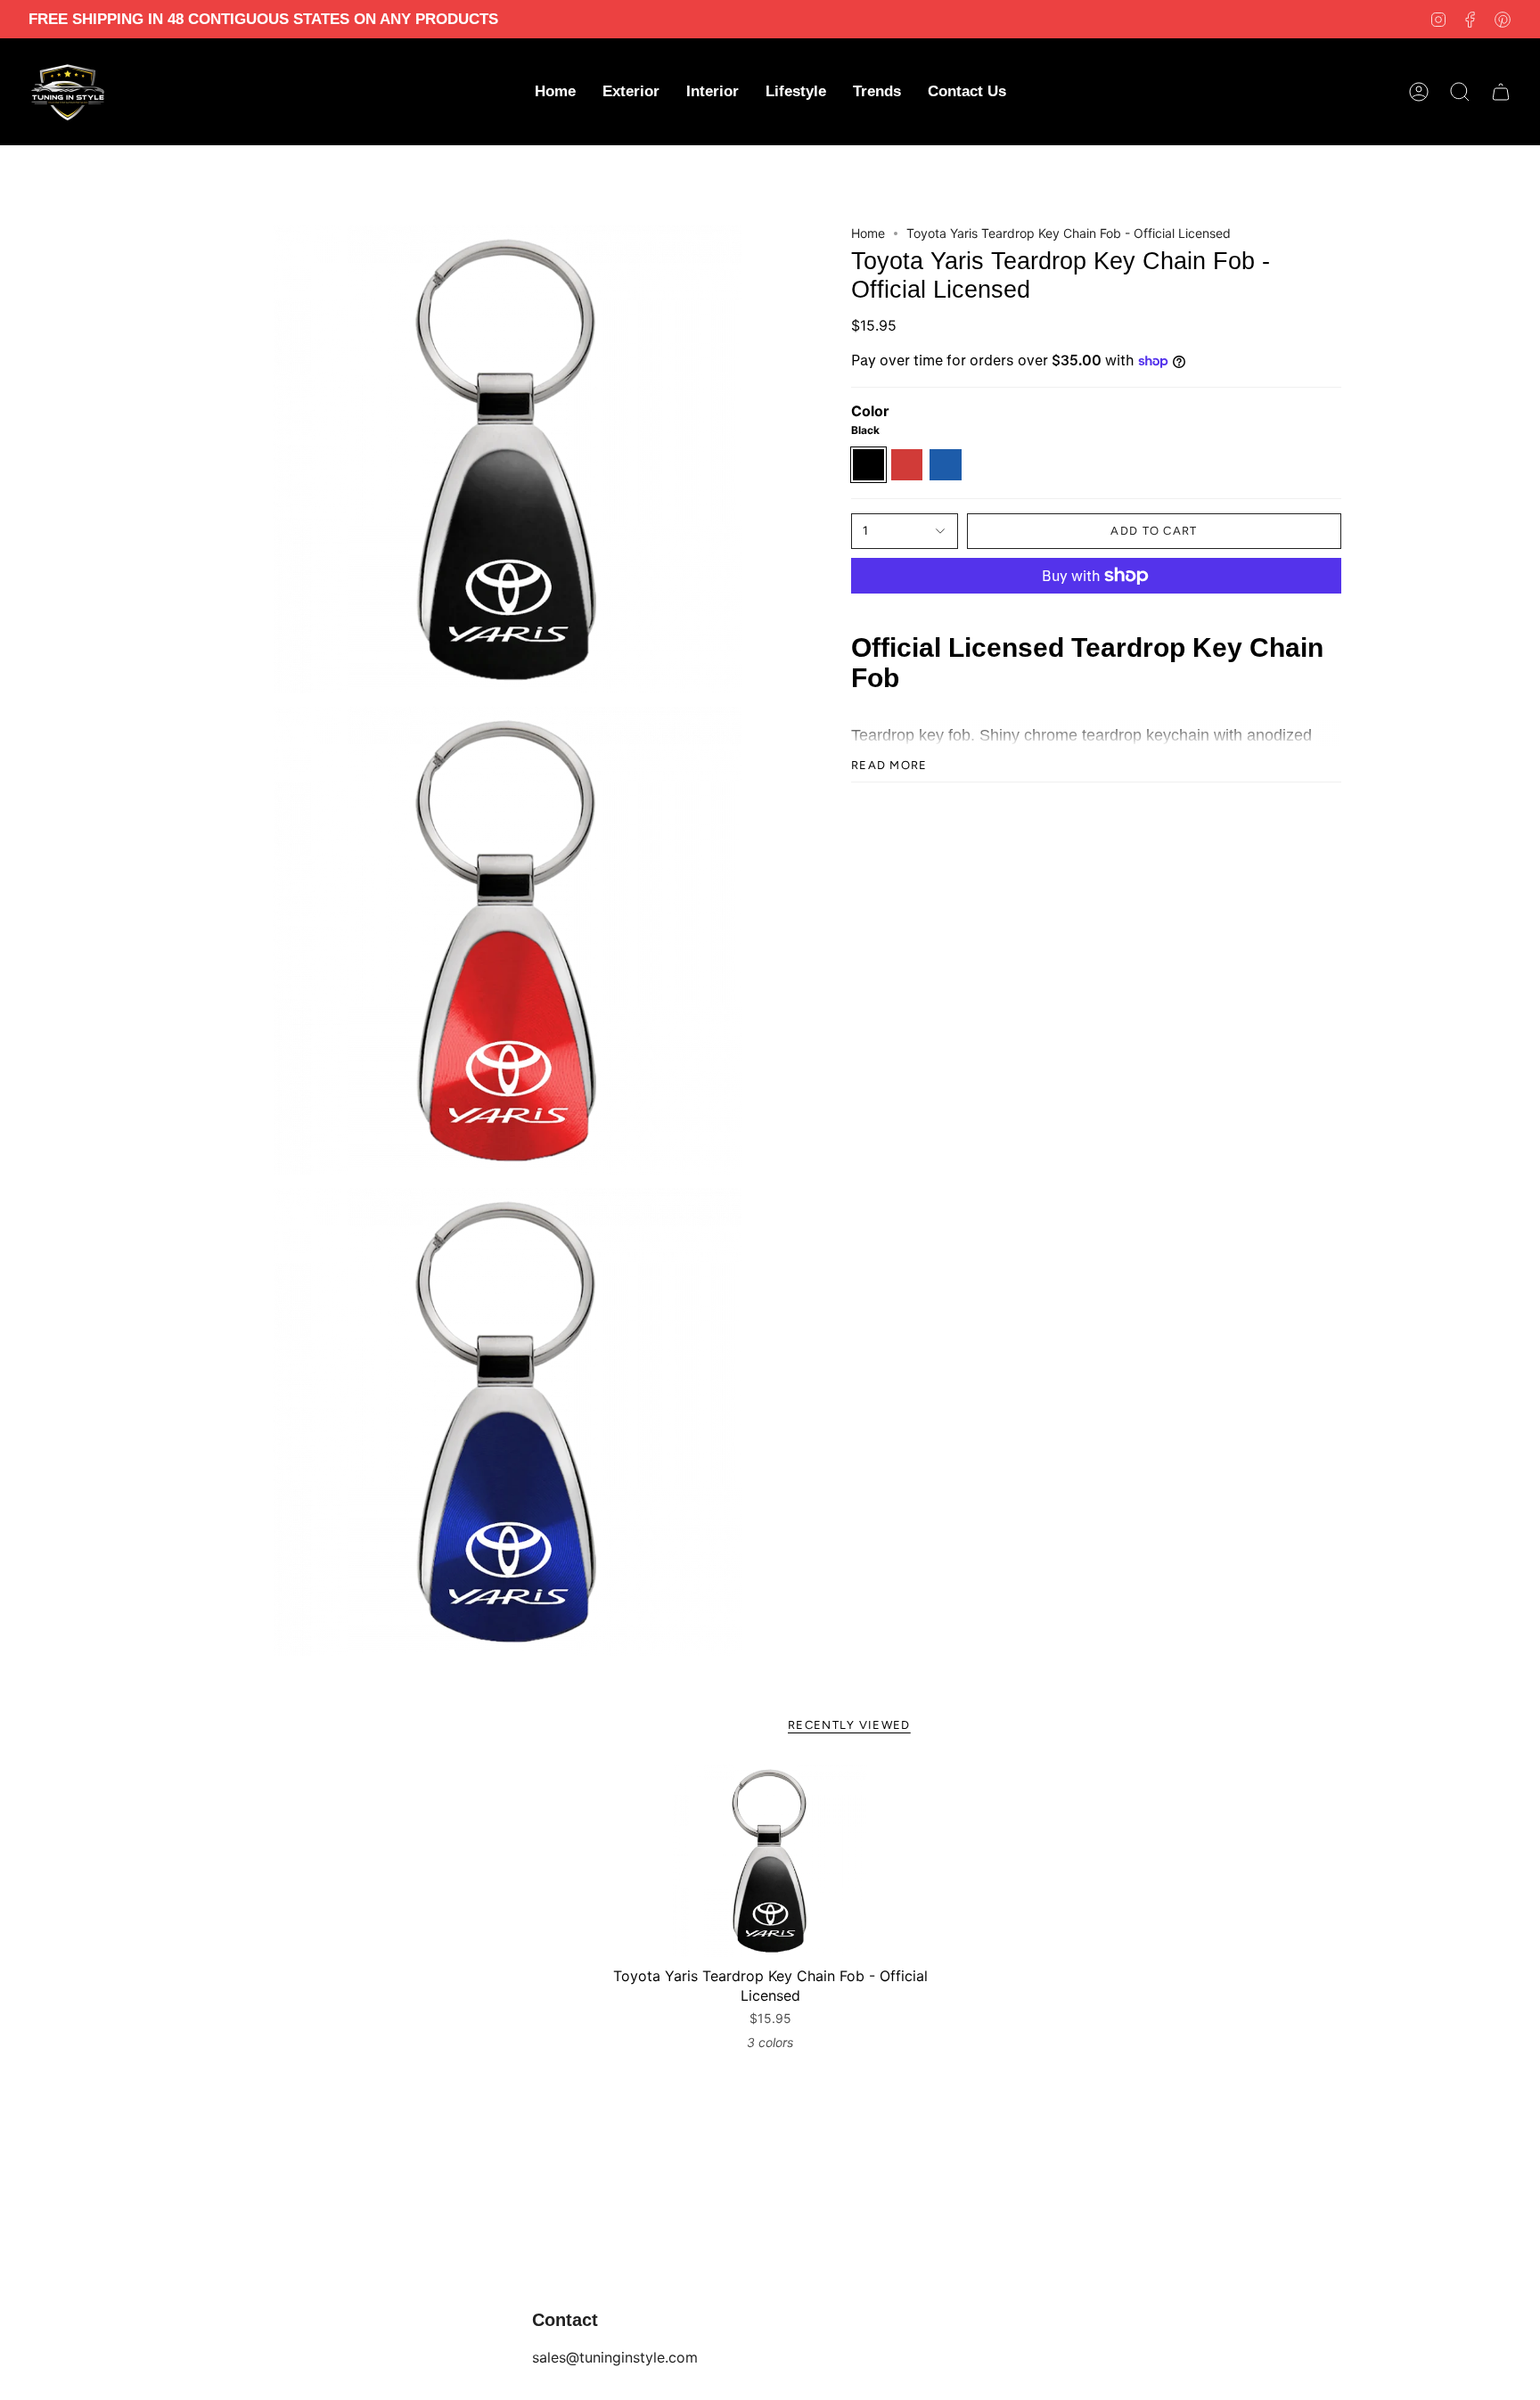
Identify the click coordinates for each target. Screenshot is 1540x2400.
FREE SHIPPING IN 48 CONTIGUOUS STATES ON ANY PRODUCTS (263, 19)
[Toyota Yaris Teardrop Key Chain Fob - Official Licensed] (770, 1861)
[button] (631, 92)
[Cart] (1501, 92)
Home (868, 233)
